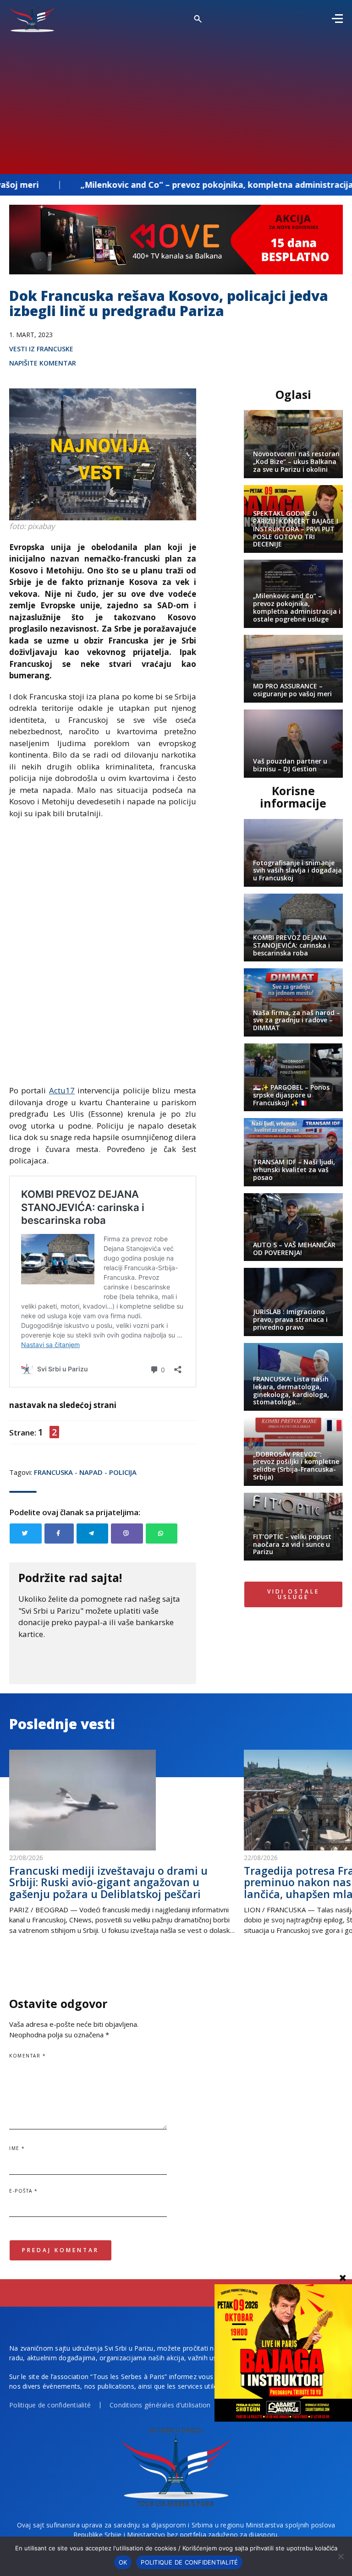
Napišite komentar (43, 363)
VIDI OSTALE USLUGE (293, 1594)
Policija (123, 1472)
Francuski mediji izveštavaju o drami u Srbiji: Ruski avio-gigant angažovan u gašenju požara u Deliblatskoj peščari (108, 1882)
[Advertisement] (176, 101)
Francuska (53, 1472)
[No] (341, 2556)
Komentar (27, 2056)
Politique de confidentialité (50, 2405)
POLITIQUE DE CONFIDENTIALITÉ (189, 2562)
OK (123, 2562)
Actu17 (62, 1090)
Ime (17, 2148)
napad (91, 1472)
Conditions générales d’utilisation (160, 2405)
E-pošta (24, 2191)
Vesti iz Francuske (41, 349)
